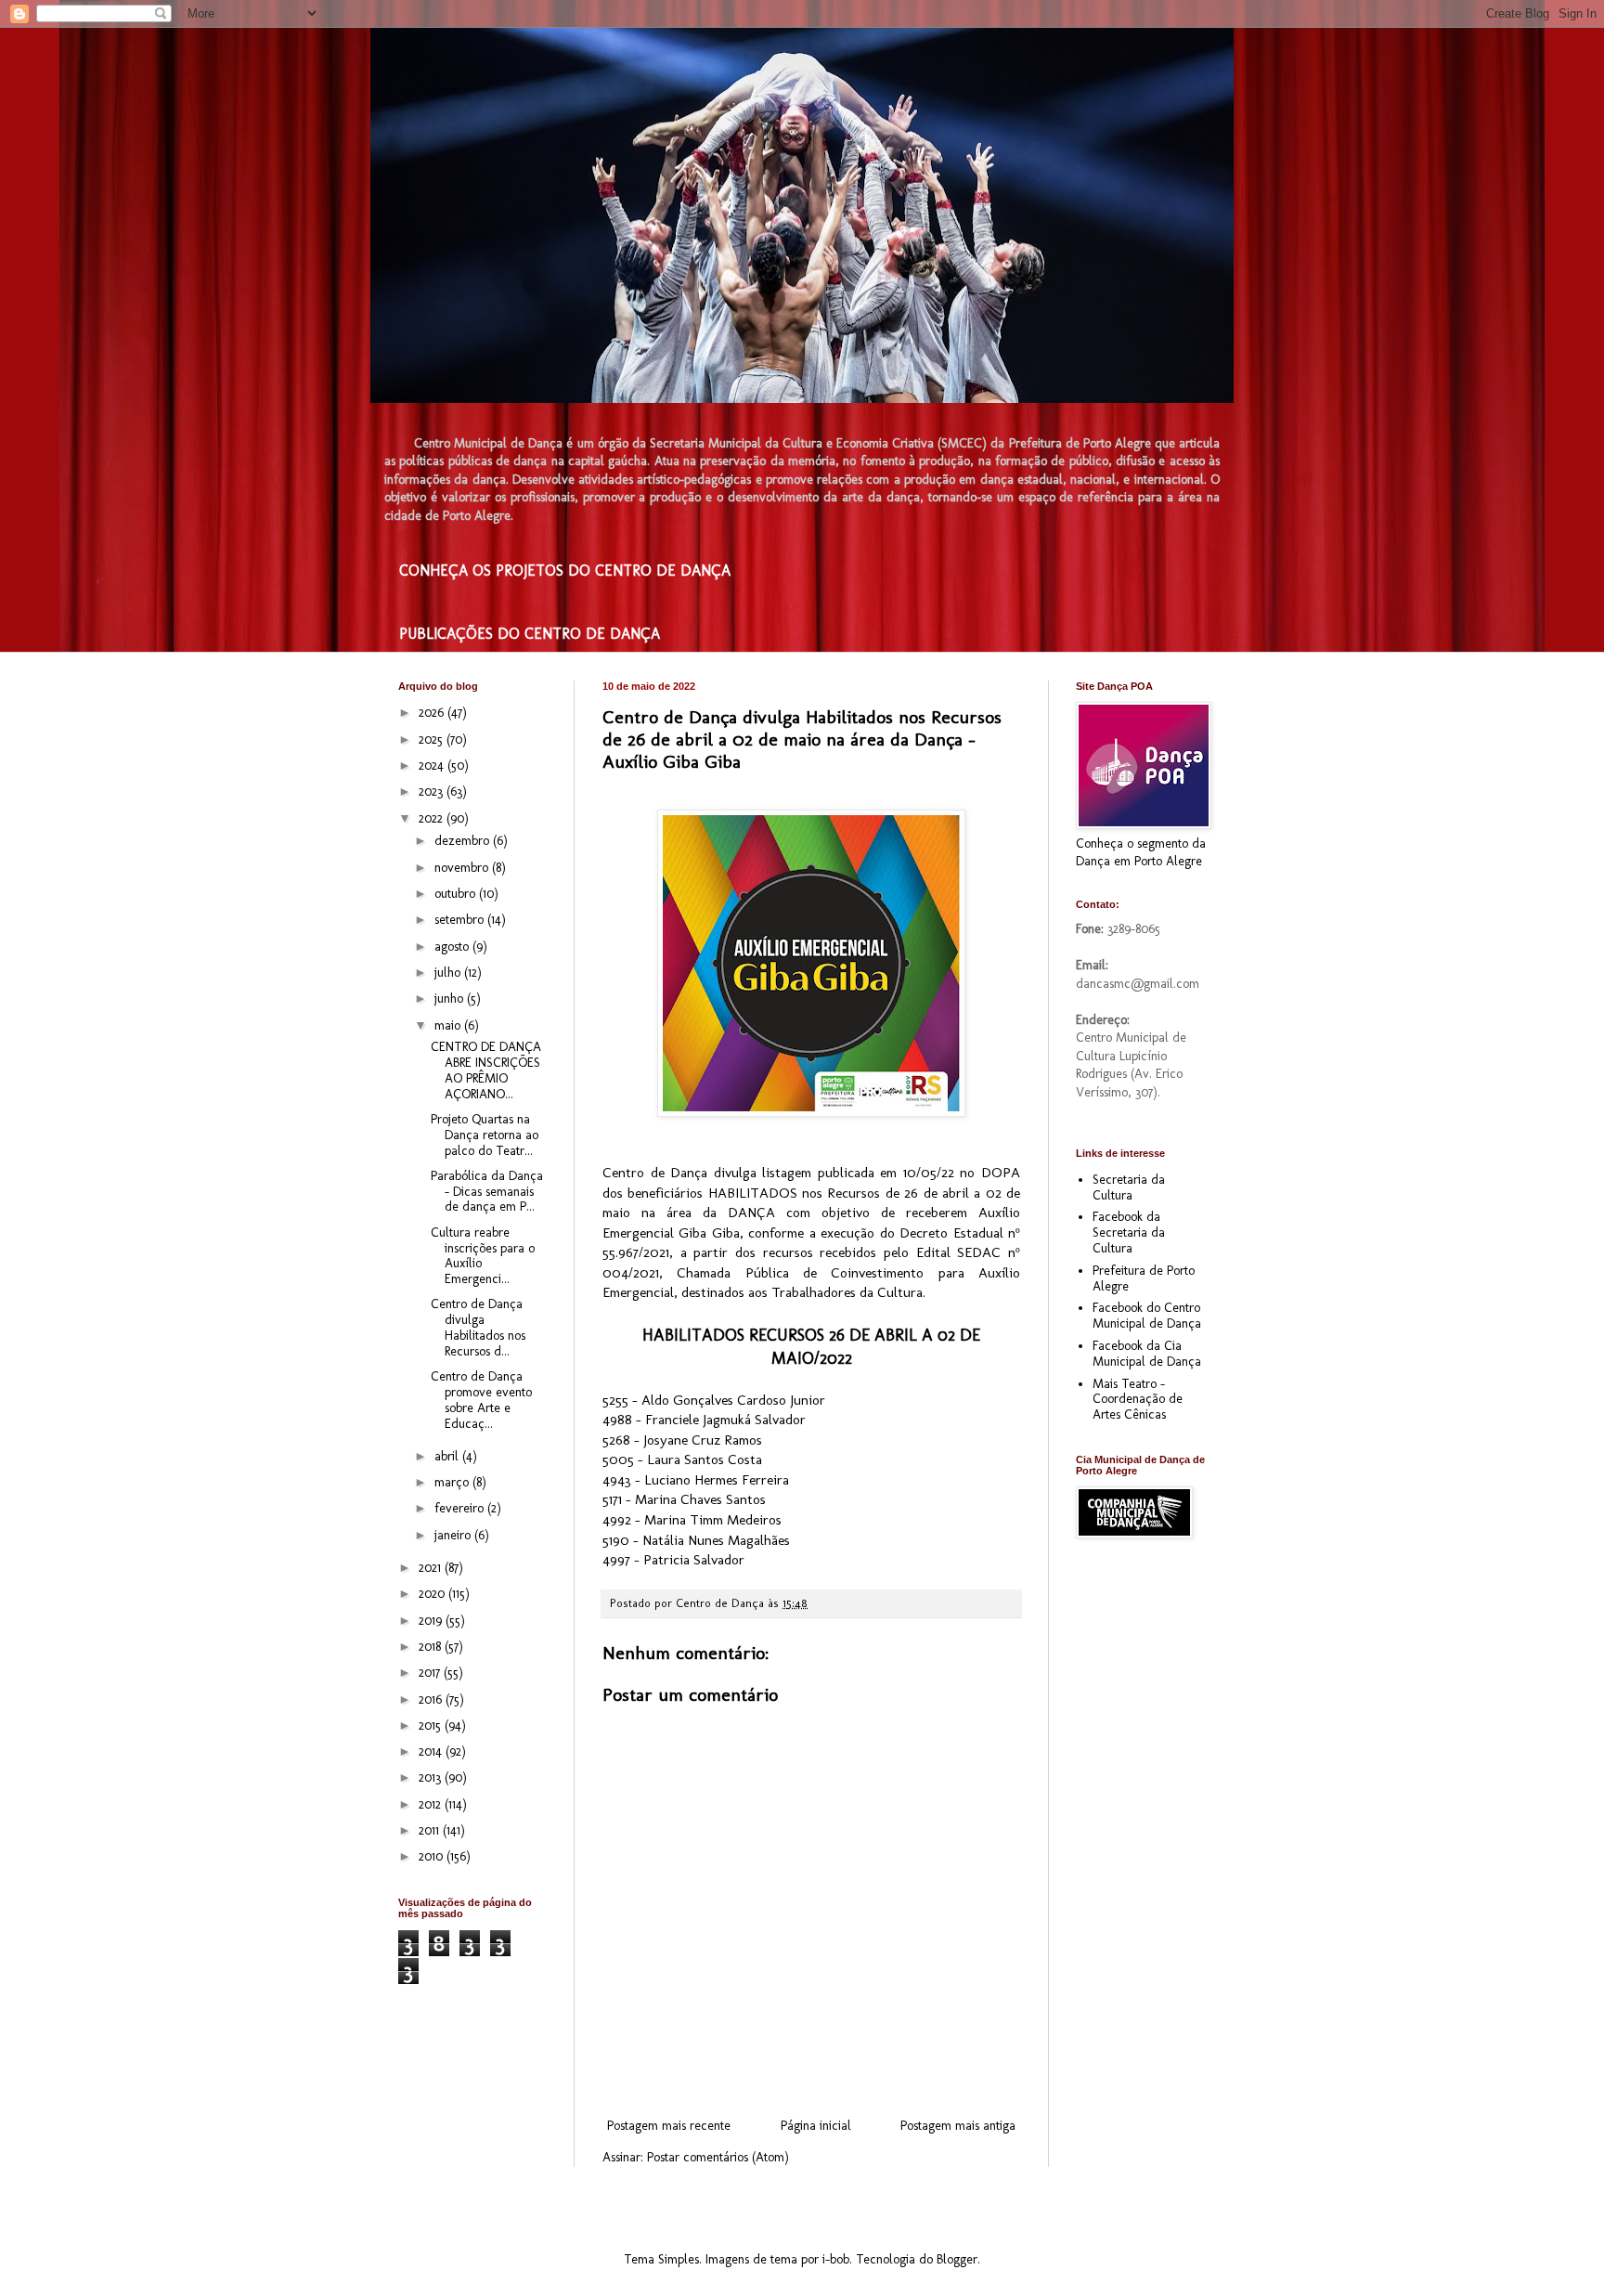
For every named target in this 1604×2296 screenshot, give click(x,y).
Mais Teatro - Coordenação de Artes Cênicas (1138, 1400)
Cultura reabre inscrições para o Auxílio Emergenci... (483, 1256)
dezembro (464, 841)
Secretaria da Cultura (1129, 1187)
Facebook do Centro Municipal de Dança (1147, 1316)
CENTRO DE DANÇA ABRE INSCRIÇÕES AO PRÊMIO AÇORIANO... (486, 1070)
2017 (431, 1673)
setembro (461, 920)
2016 (432, 1699)
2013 (432, 1777)
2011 (431, 1830)
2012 (432, 1804)
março (453, 1482)
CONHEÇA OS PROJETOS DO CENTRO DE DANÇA (565, 571)
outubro (457, 894)
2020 (433, 1594)
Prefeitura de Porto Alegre (1144, 1278)
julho (449, 973)
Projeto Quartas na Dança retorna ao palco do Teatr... (485, 1135)
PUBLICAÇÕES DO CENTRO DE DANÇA (530, 634)
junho (451, 999)
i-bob (836, 2259)
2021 (432, 1568)
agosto (453, 947)
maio (449, 1025)
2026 (433, 713)
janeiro (454, 1535)
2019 (432, 1621)
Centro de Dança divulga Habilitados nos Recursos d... (478, 1327)
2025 (433, 739)
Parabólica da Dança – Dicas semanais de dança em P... (487, 1192)
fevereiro (461, 1508)
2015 (432, 1725)
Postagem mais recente (669, 2126)
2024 (433, 765)
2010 (433, 1856)
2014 (432, 1751)
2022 (433, 818)
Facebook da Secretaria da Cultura (1129, 1232)
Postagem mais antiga (958, 2126)
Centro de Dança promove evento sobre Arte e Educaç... (481, 1400)
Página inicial (816, 2126)
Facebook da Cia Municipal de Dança (1147, 1354)
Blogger (957, 2259)
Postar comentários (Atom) (718, 2157)
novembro (463, 868)
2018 (432, 1647)
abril (448, 1456)
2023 (433, 791)
